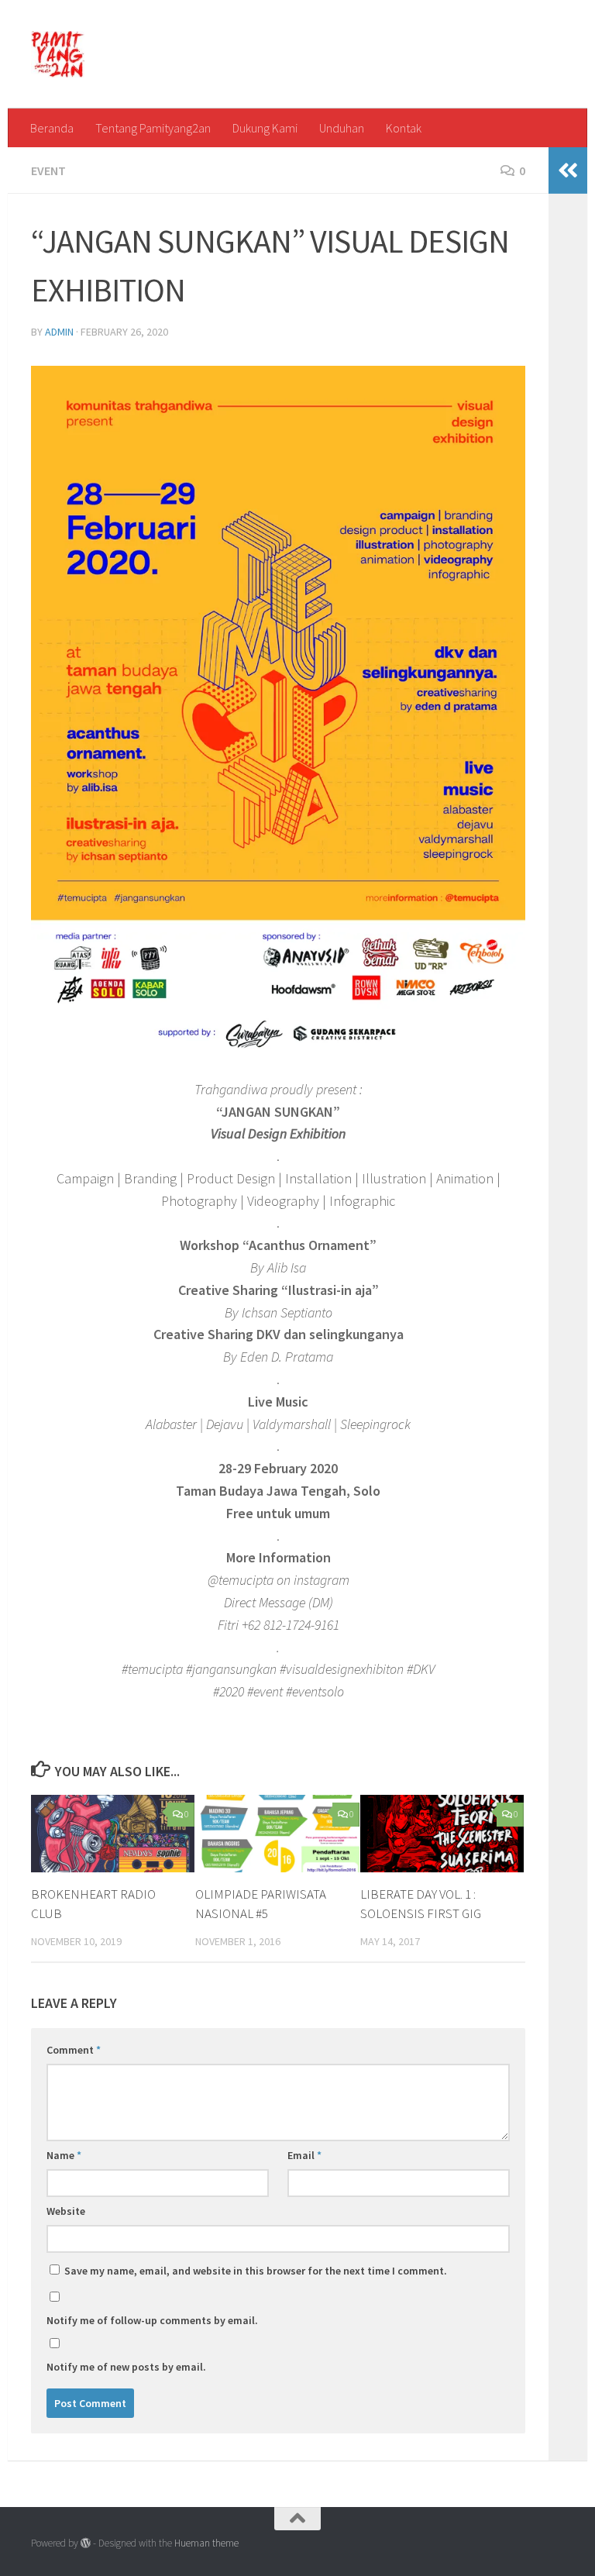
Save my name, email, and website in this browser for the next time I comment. (256, 2271)
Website (66, 2211)
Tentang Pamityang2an (153, 128)
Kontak (404, 128)
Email (304, 2155)
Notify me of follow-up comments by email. (152, 2320)
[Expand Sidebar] (568, 170)
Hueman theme (206, 2543)
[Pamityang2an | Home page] (58, 54)
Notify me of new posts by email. (126, 2367)
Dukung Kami (265, 128)
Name (64, 2155)
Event (48, 170)
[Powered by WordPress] (86, 2543)
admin (59, 332)
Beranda (52, 128)
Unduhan (342, 128)
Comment (74, 2050)
